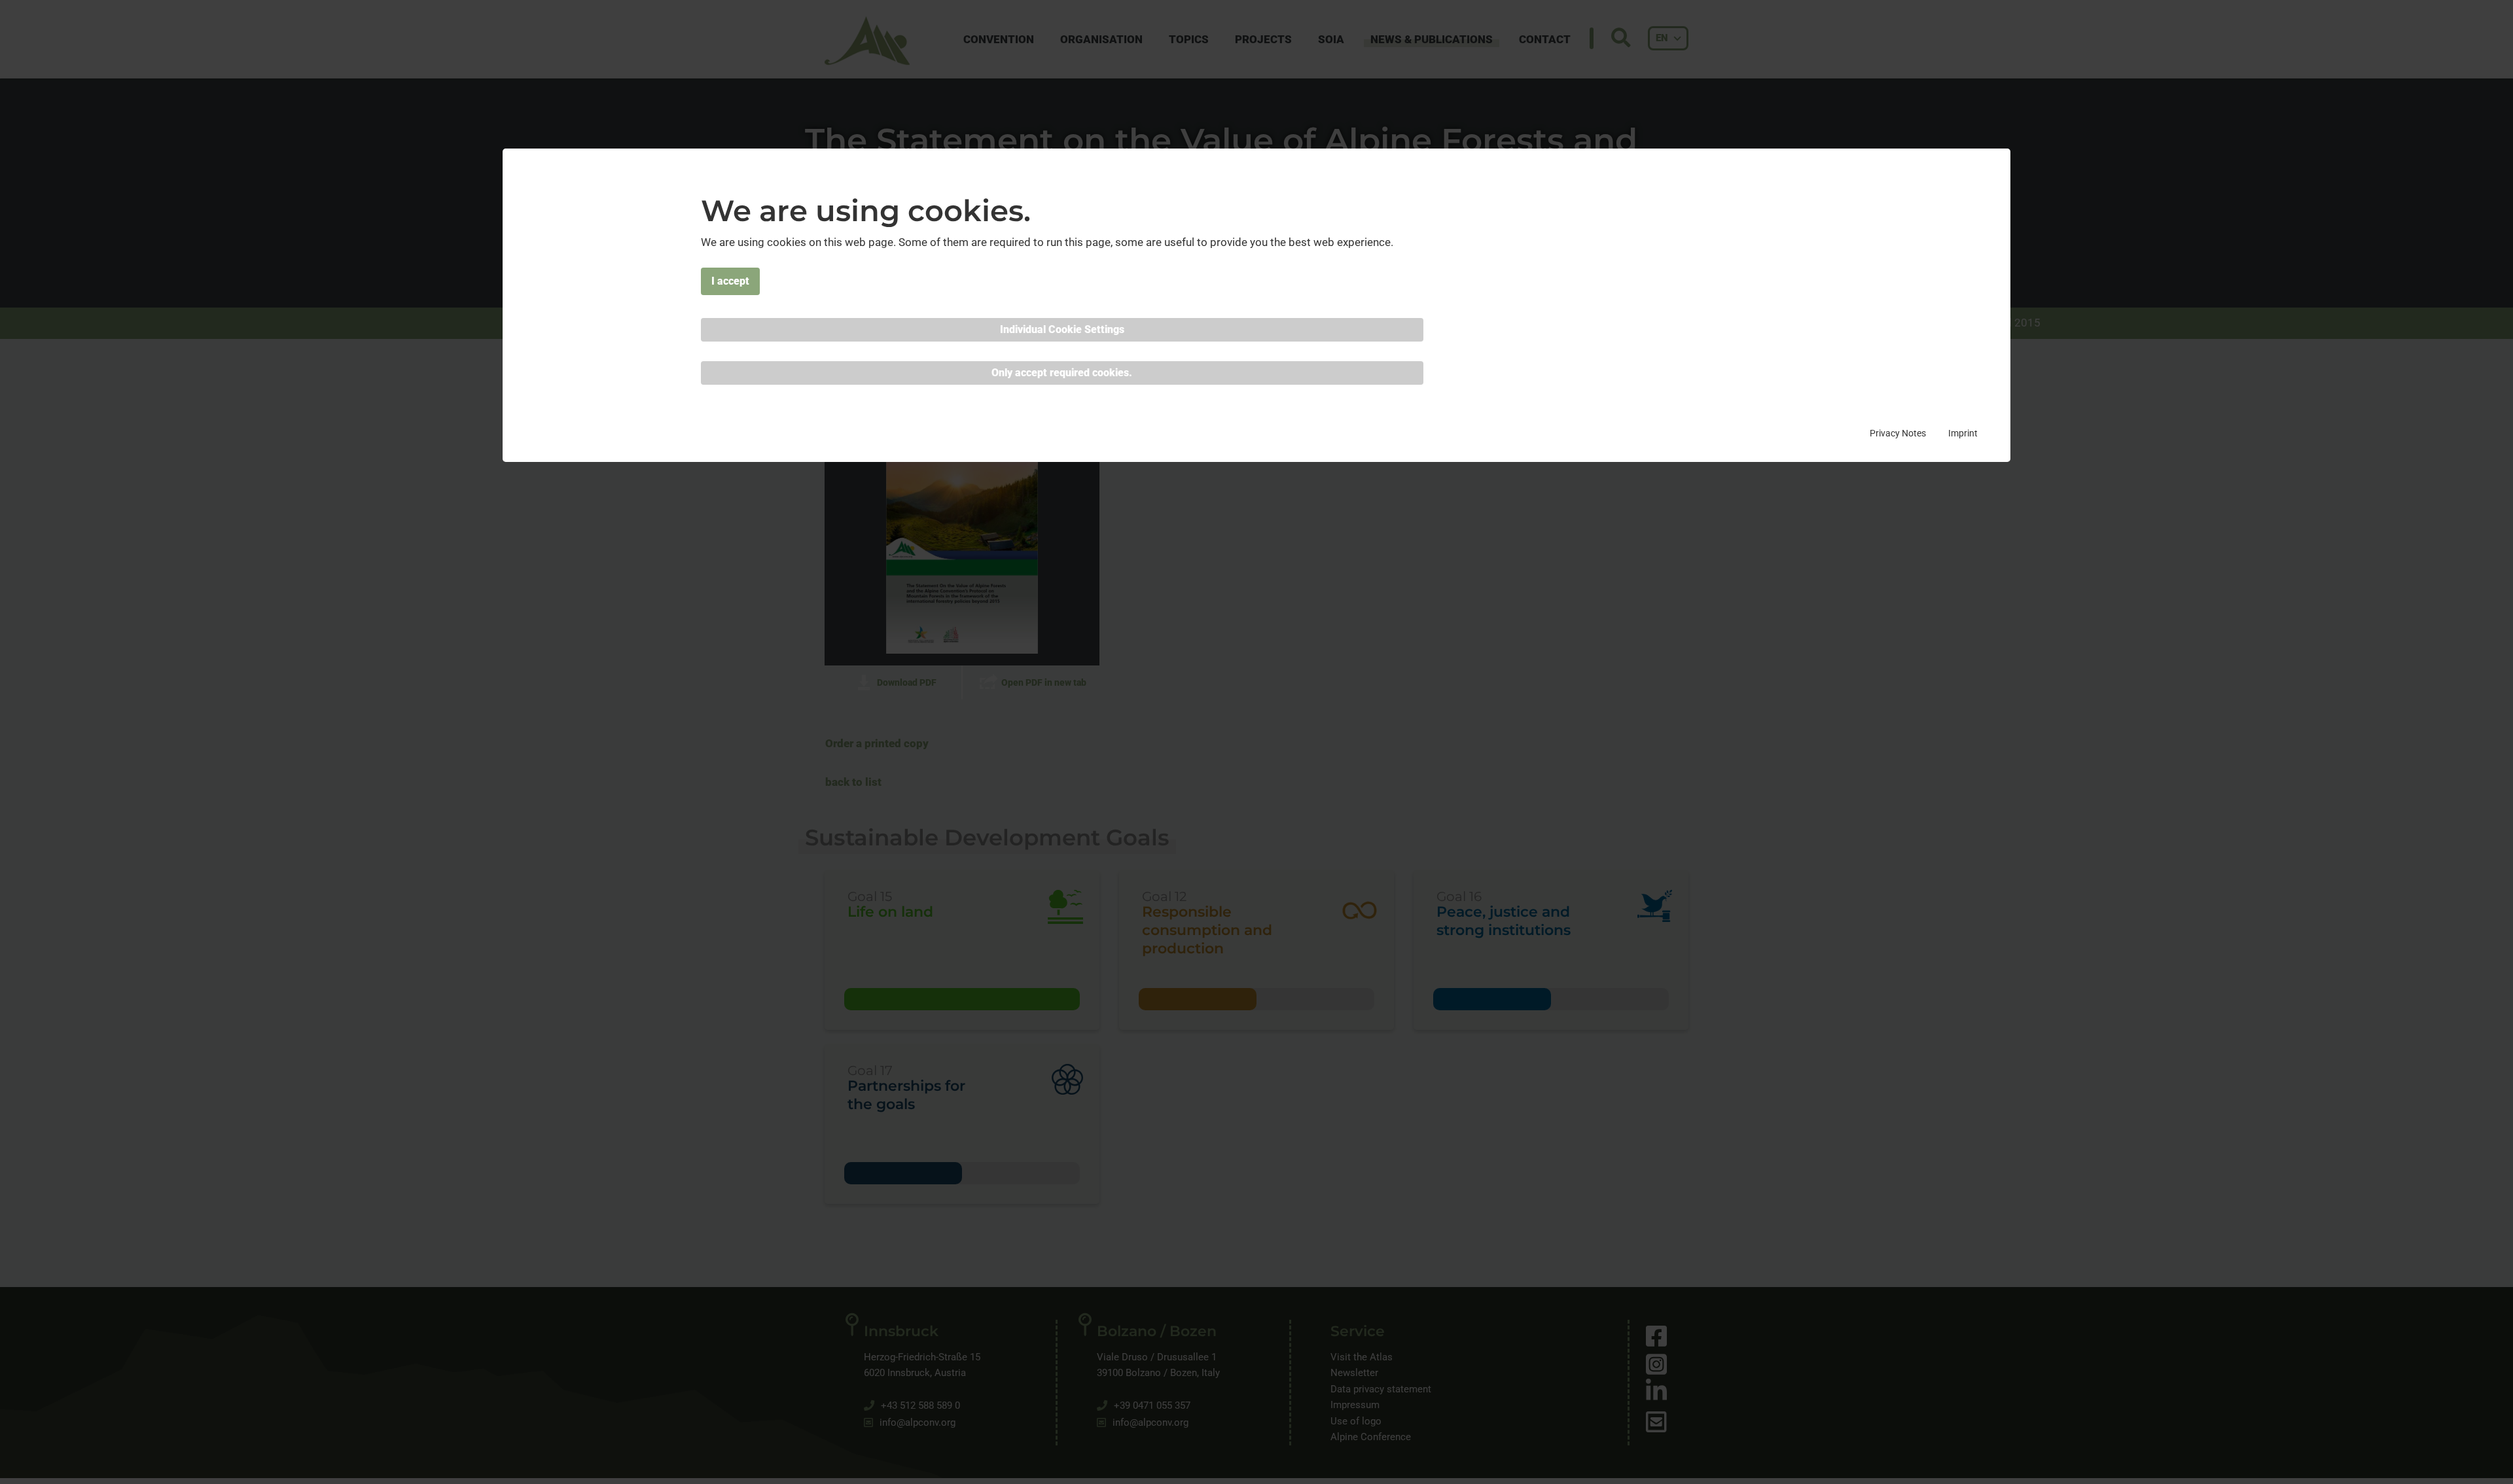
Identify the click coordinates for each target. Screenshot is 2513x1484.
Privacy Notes (1898, 433)
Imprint (1963, 433)
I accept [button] (730, 281)
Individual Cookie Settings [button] (1062, 329)
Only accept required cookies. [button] (1062, 373)
